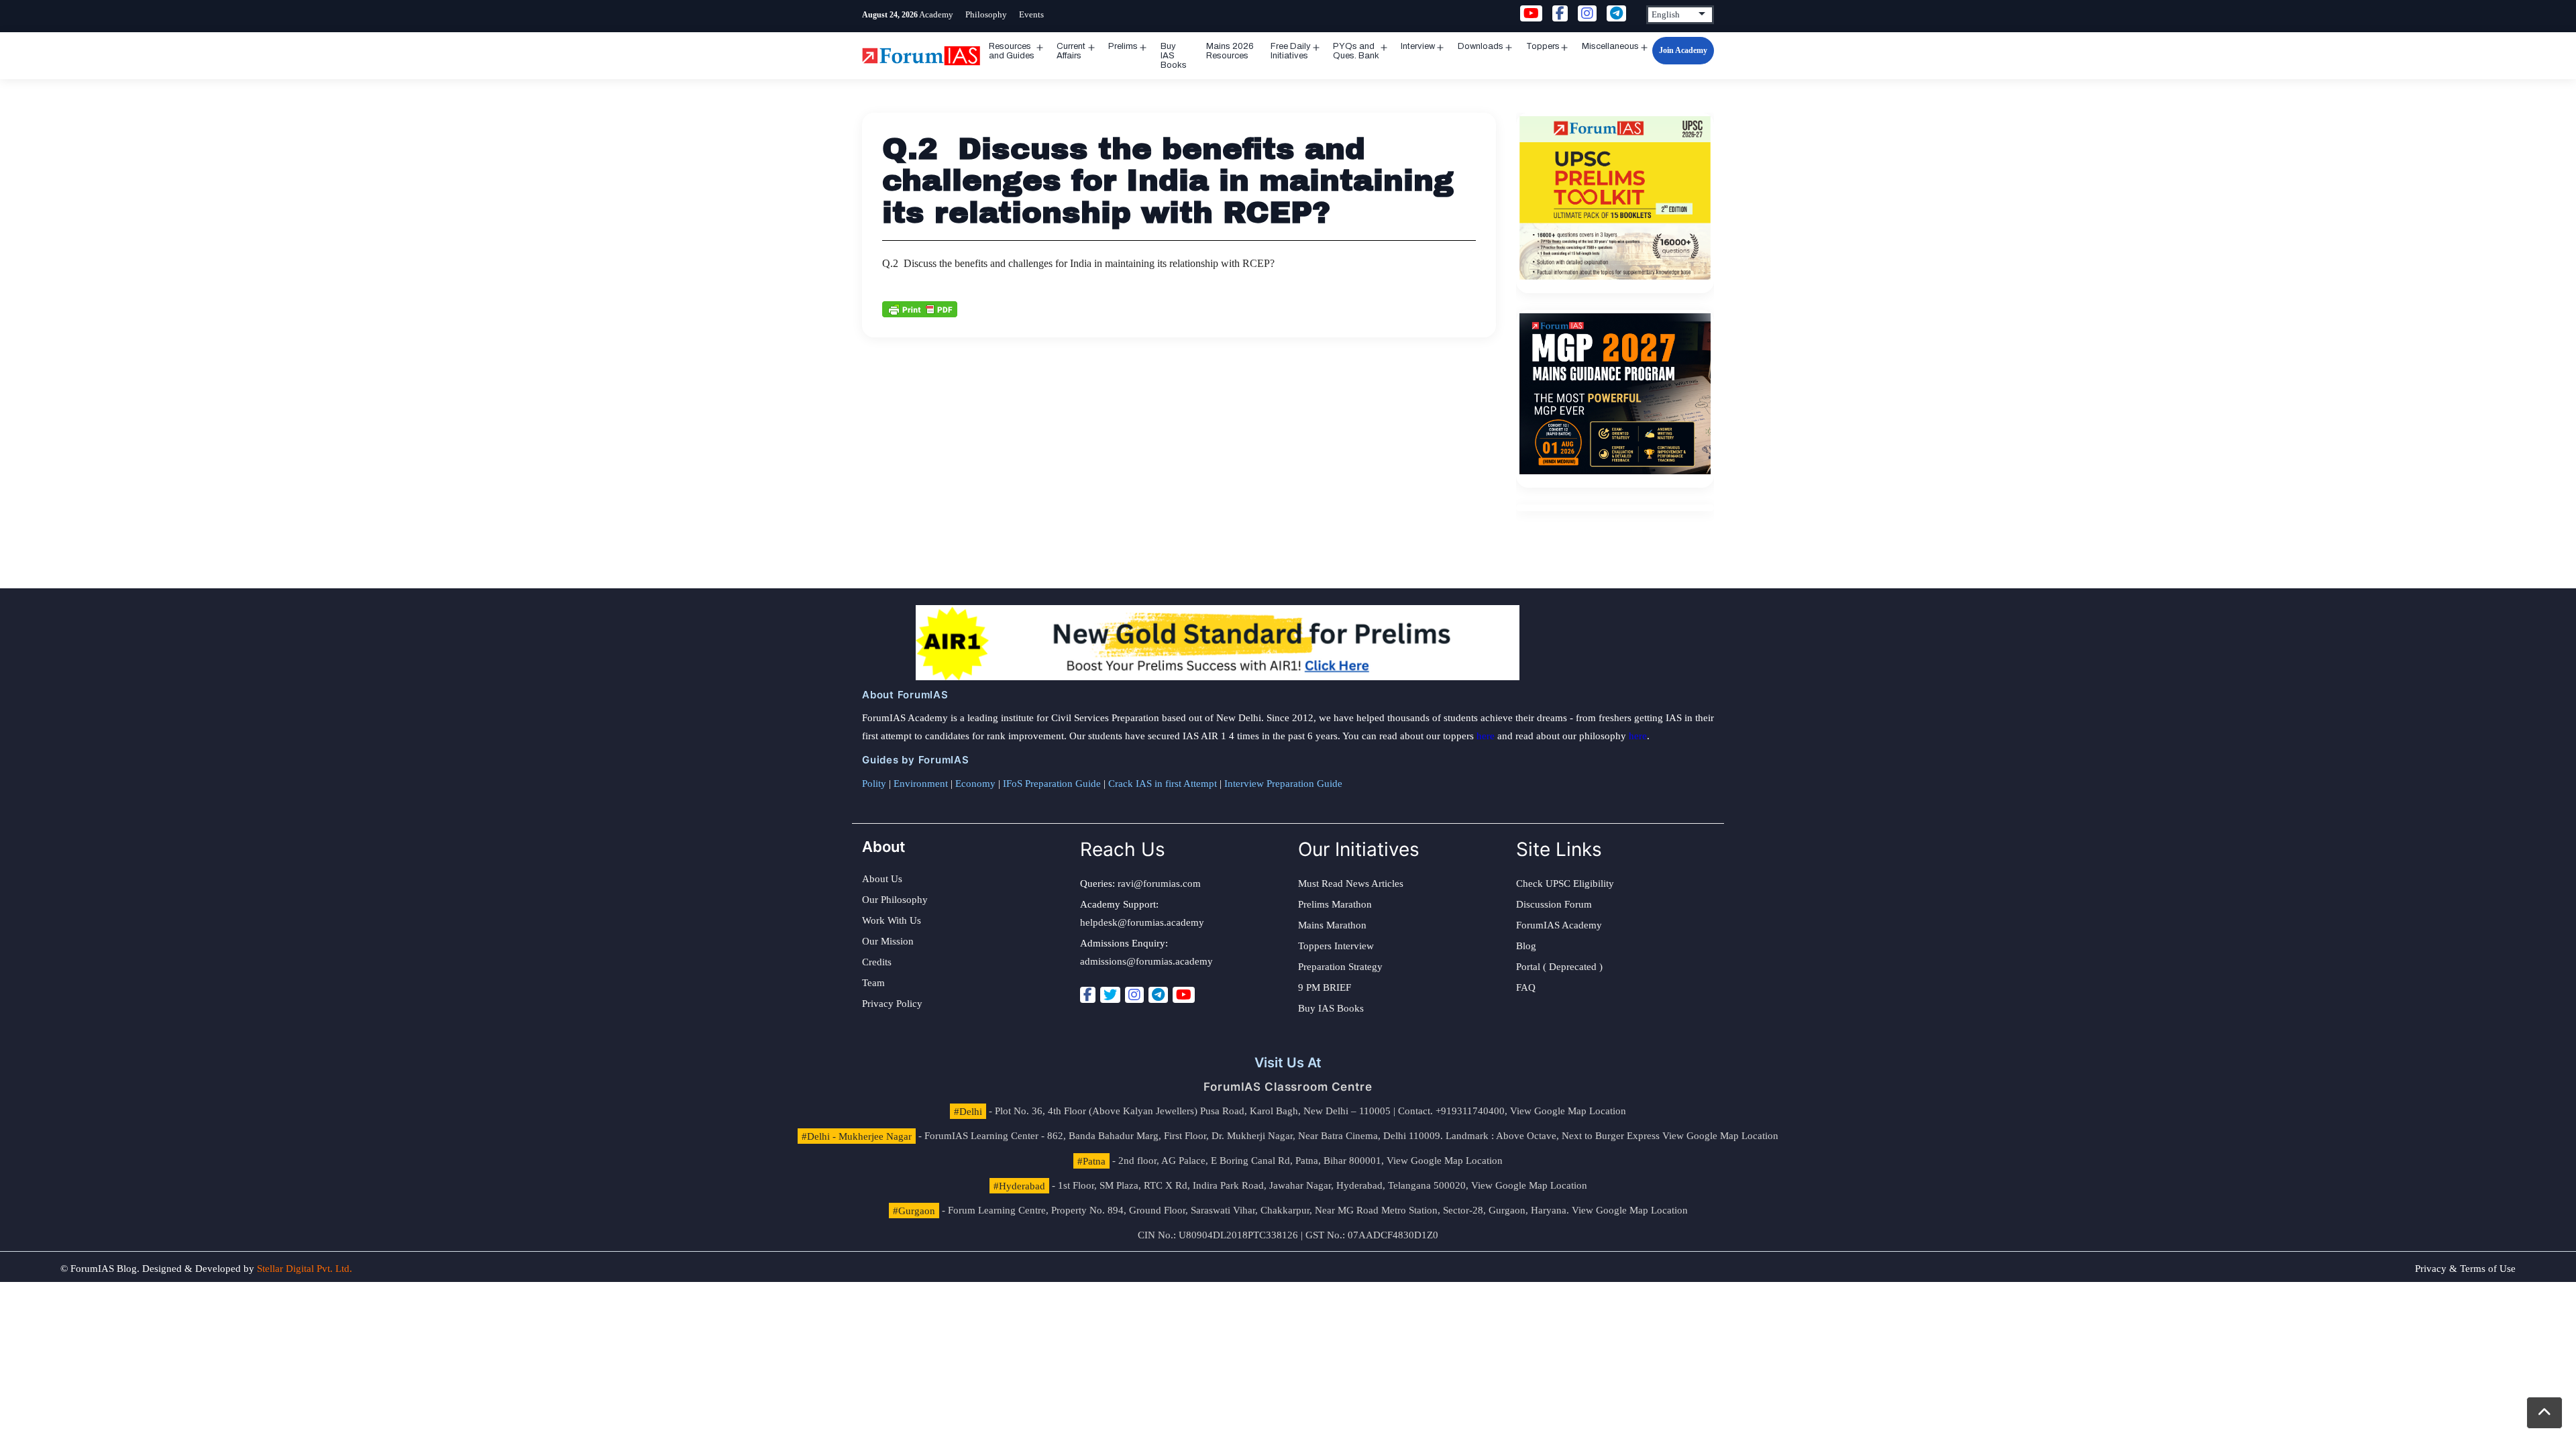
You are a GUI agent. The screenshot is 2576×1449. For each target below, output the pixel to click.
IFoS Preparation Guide (1052, 784)
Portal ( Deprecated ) (1559, 967)
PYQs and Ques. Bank (1356, 51)
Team (873, 983)
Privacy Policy (892, 1004)
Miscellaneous (1610, 46)
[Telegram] (1158, 995)
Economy (975, 784)
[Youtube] (1184, 995)
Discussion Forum (1554, 904)
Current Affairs (1071, 51)
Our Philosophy (895, 900)
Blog (1526, 946)
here (1486, 736)
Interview (1418, 46)
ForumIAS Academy (1559, 925)
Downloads (1481, 46)
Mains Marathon (1332, 925)
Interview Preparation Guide (1283, 784)
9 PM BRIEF (1325, 987)
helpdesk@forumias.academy (1142, 922)
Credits (877, 962)
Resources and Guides (1012, 51)
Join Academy (1683, 50)
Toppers (1543, 46)
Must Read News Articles (1351, 883)
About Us (882, 879)
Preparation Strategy (1340, 967)
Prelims (1123, 46)
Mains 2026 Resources (1230, 51)
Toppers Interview (1336, 946)
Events (1031, 14)
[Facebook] (1088, 995)
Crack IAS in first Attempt (1163, 784)
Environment (921, 784)
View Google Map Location (1568, 1111)
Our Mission (888, 941)
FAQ (1526, 987)
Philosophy (986, 14)
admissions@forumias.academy (1146, 961)
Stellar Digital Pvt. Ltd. (305, 1269)
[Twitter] (1110, 995)
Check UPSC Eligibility (1565, 883)
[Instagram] (1134, 995)
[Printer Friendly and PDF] (920, 308)
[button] (2544, 1413)
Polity (874, 784)
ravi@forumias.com (1159, 883)
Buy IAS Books (1174, 56)
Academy (936, 14)
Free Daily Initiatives (1291, 51)
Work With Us (892, 920)
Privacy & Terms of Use (2465, 1269)
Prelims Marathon (1335, 904)
